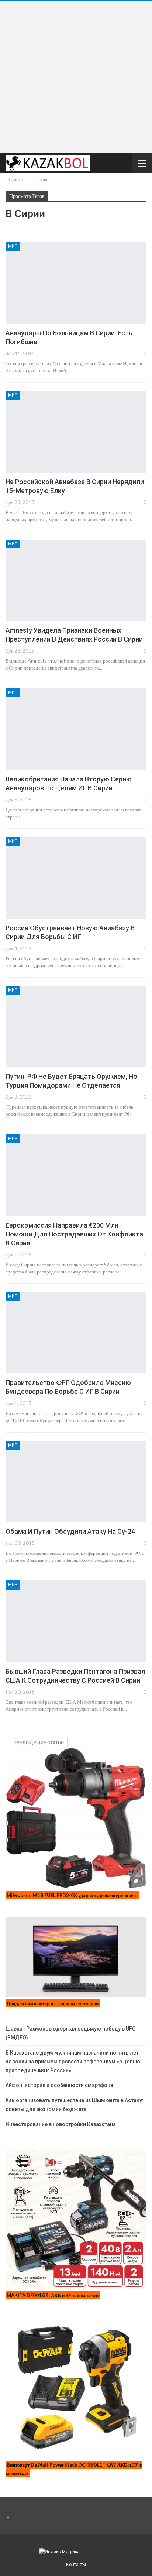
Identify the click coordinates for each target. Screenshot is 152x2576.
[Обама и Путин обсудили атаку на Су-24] (76, 1482)
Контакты (76, 2565)
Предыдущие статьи (38, 1743)
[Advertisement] (76, 77)
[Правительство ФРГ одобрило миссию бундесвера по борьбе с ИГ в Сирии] (76, 1333)
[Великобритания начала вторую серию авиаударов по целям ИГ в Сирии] (76, 729)
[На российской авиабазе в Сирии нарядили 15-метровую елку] (76, 432)
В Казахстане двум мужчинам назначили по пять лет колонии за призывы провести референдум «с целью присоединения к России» (73, 2062)
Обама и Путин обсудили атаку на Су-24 (70, 1531)
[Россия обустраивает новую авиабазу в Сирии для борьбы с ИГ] (76, 878)
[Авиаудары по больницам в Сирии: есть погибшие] (76, 283)
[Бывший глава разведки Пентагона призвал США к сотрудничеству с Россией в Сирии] (76, 1621)
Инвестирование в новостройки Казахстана (61, 2124)
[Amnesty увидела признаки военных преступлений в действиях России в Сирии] (76, 581)
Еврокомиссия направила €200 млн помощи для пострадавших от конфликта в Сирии (74, 1234)
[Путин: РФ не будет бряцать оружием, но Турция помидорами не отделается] (76, 1027)
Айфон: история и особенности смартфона (59, 2085)
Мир (13, 246)
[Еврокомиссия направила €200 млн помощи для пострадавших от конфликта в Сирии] (76, 1175)
